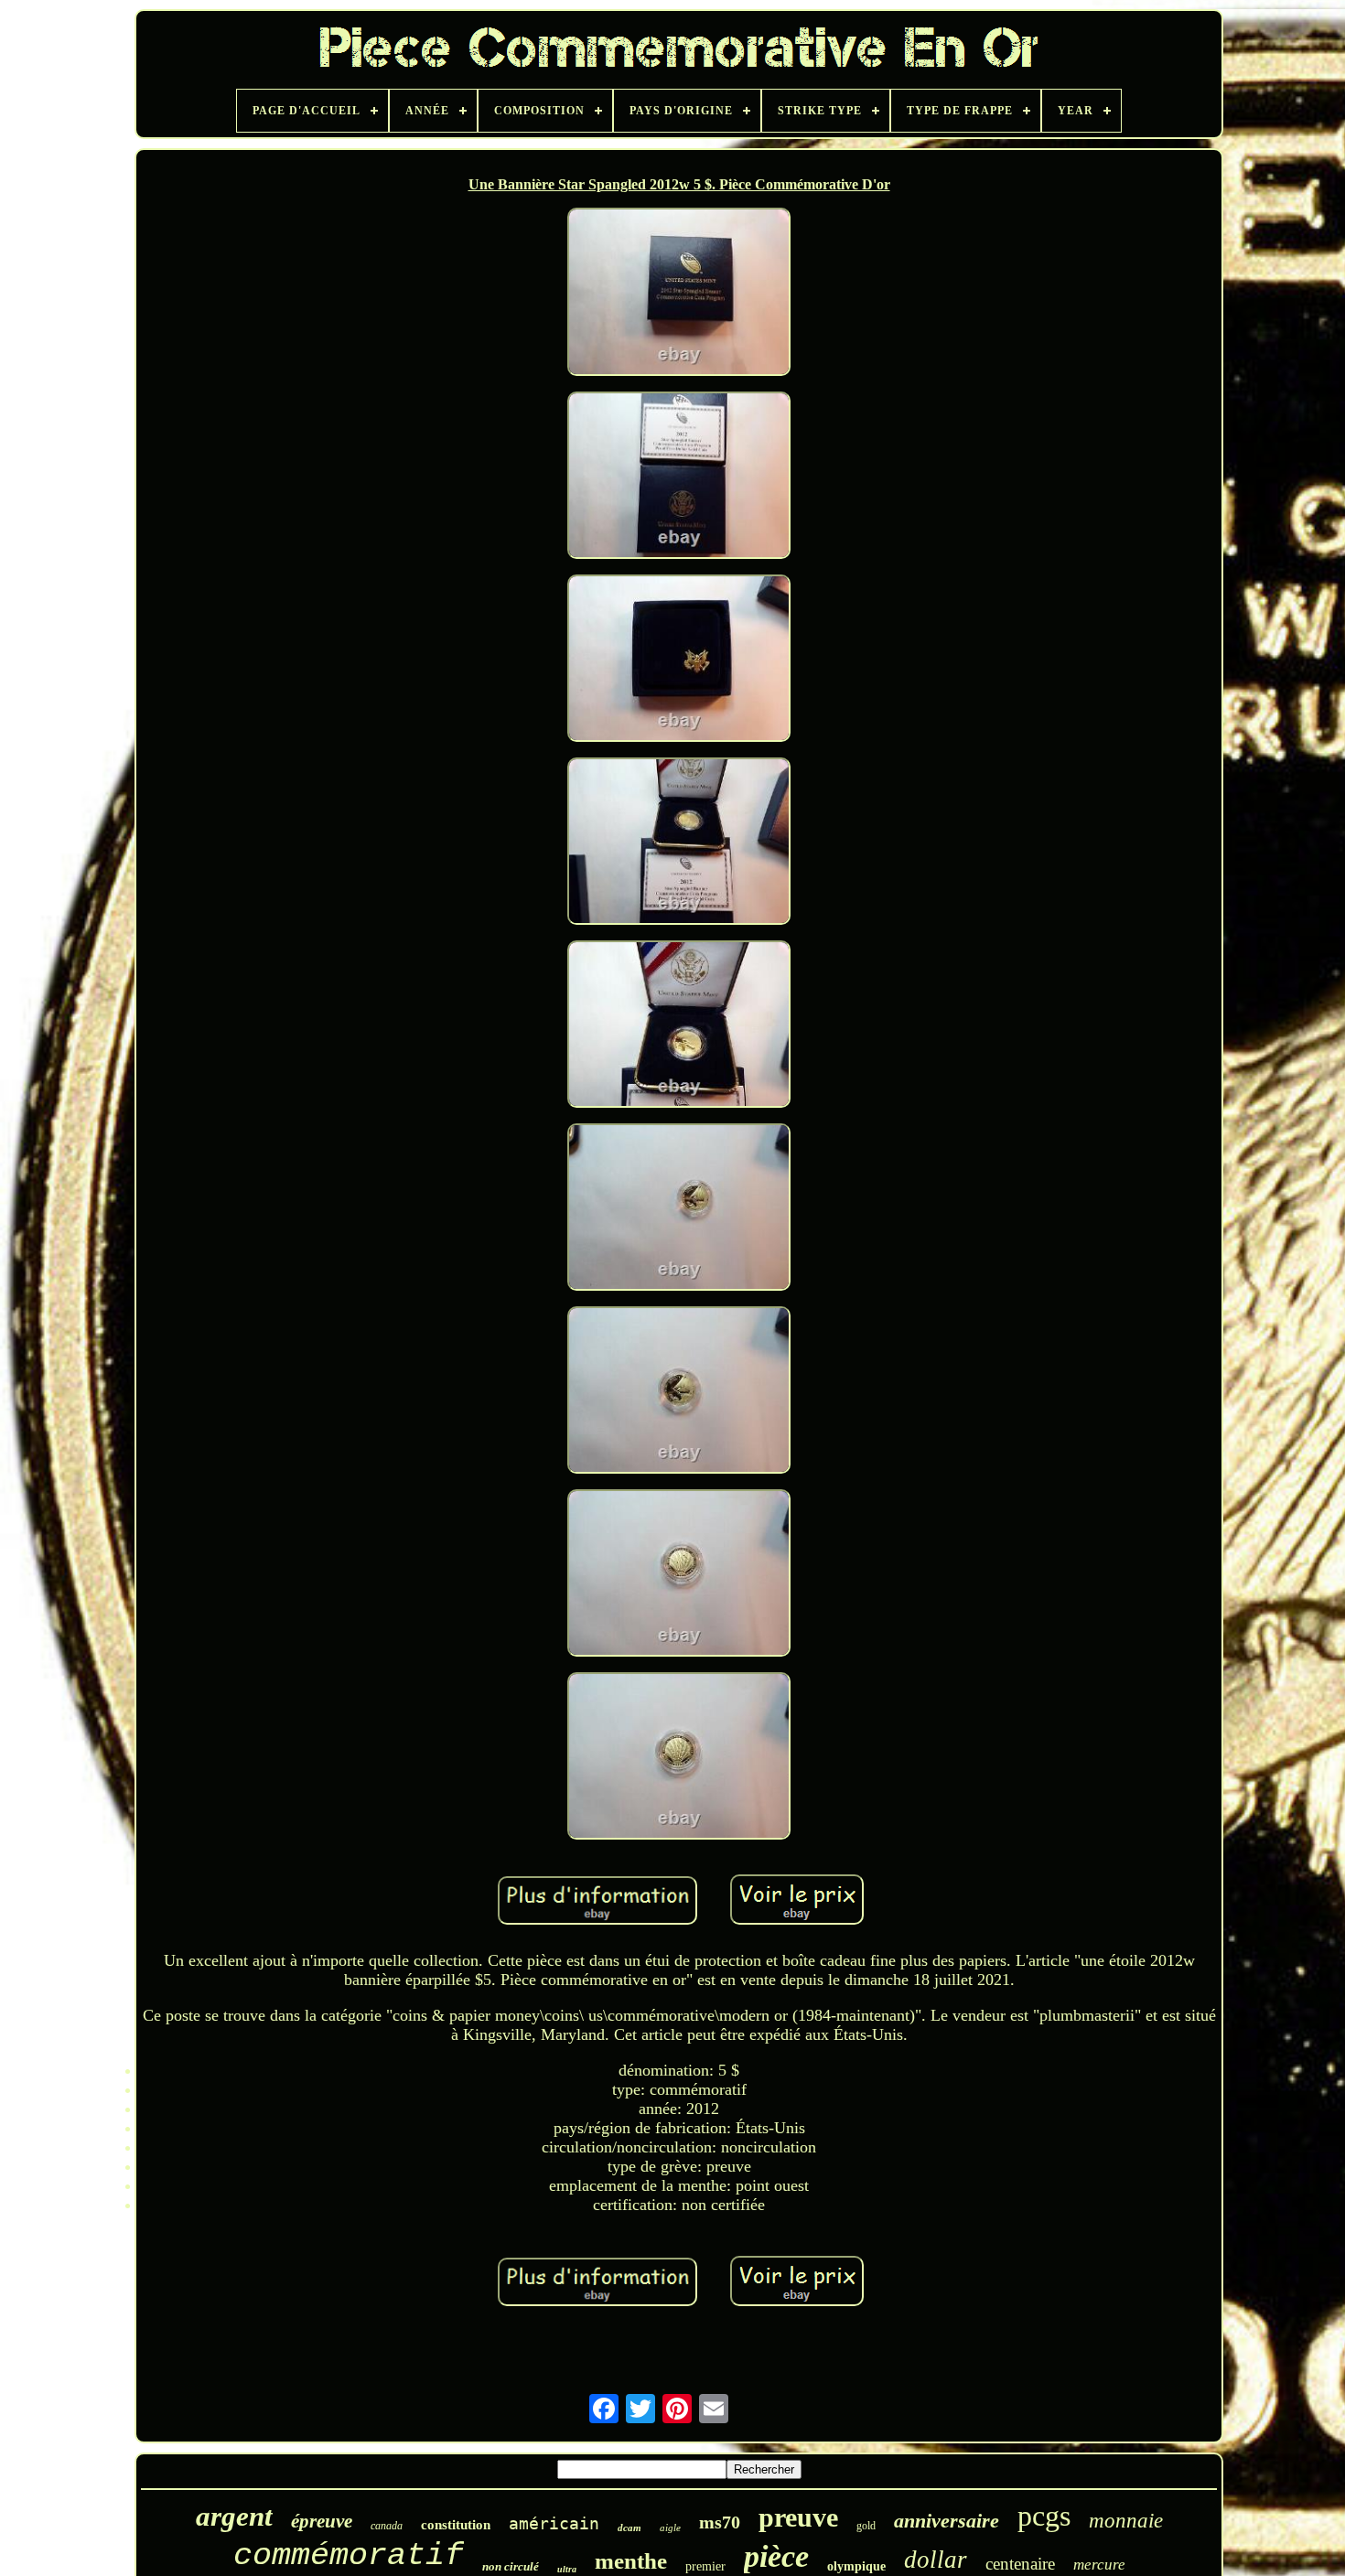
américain (554, 2523)
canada (387, 2526)
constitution (456, 2525)
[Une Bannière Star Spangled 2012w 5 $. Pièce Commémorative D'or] (679, 294)
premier (705, 2566)
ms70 (720, 2522)
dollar (936, 2560)
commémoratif (349, 2556)
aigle (670, 2528)
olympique (856, 2566)
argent (234, 2516)
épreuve (322, 2521)
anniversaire (947, 2521)
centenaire (1020, 2564)
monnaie (1126, 2521)
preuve (798, 2517)
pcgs (1044, 2516)
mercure (1099, 2565)
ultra (567, 2569)
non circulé (511, 2566)
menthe (631, 2561)
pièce (776, 2556)
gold (866, 2526)
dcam (629, 2528)
